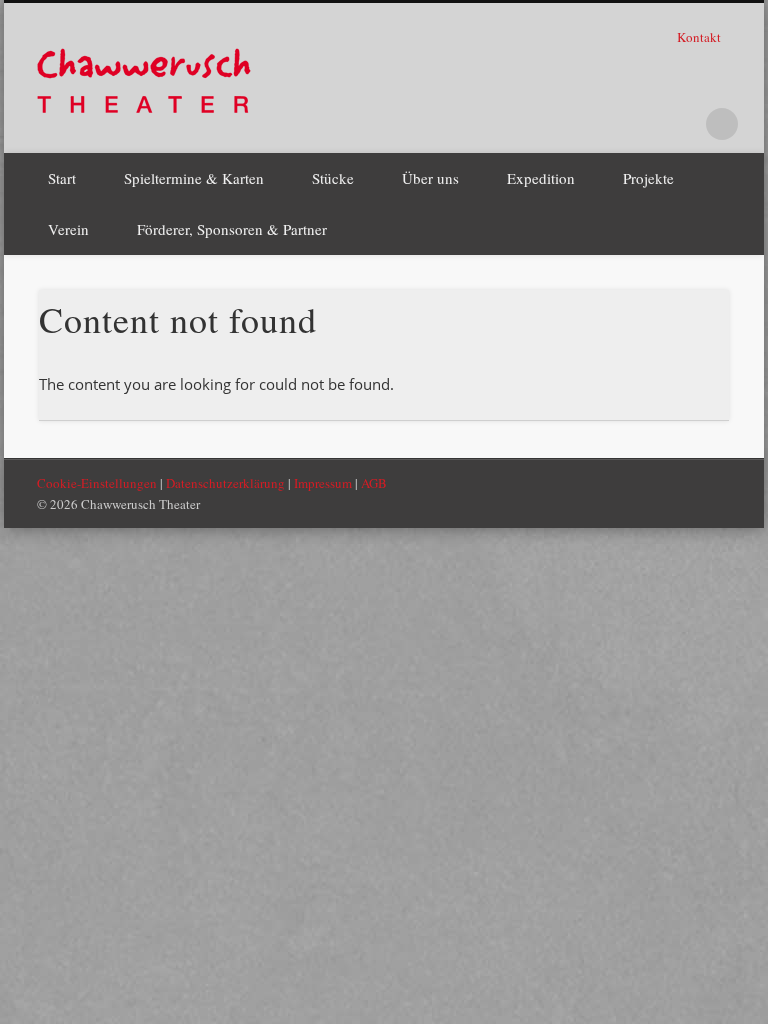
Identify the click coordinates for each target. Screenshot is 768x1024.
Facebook (599, 124)
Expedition (541, 178)
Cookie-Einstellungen (97, 483)
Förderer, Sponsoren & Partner (232, 229)
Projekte (648, 178)
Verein (68, 229)
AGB (374, 483)
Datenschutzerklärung (225, 483)
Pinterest (640, 124)
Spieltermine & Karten (194, 178)
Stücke (333, 178)
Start (62, 178)
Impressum (323, 483)
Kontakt (700, 37)
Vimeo (681, 124)
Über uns (430, 178)
